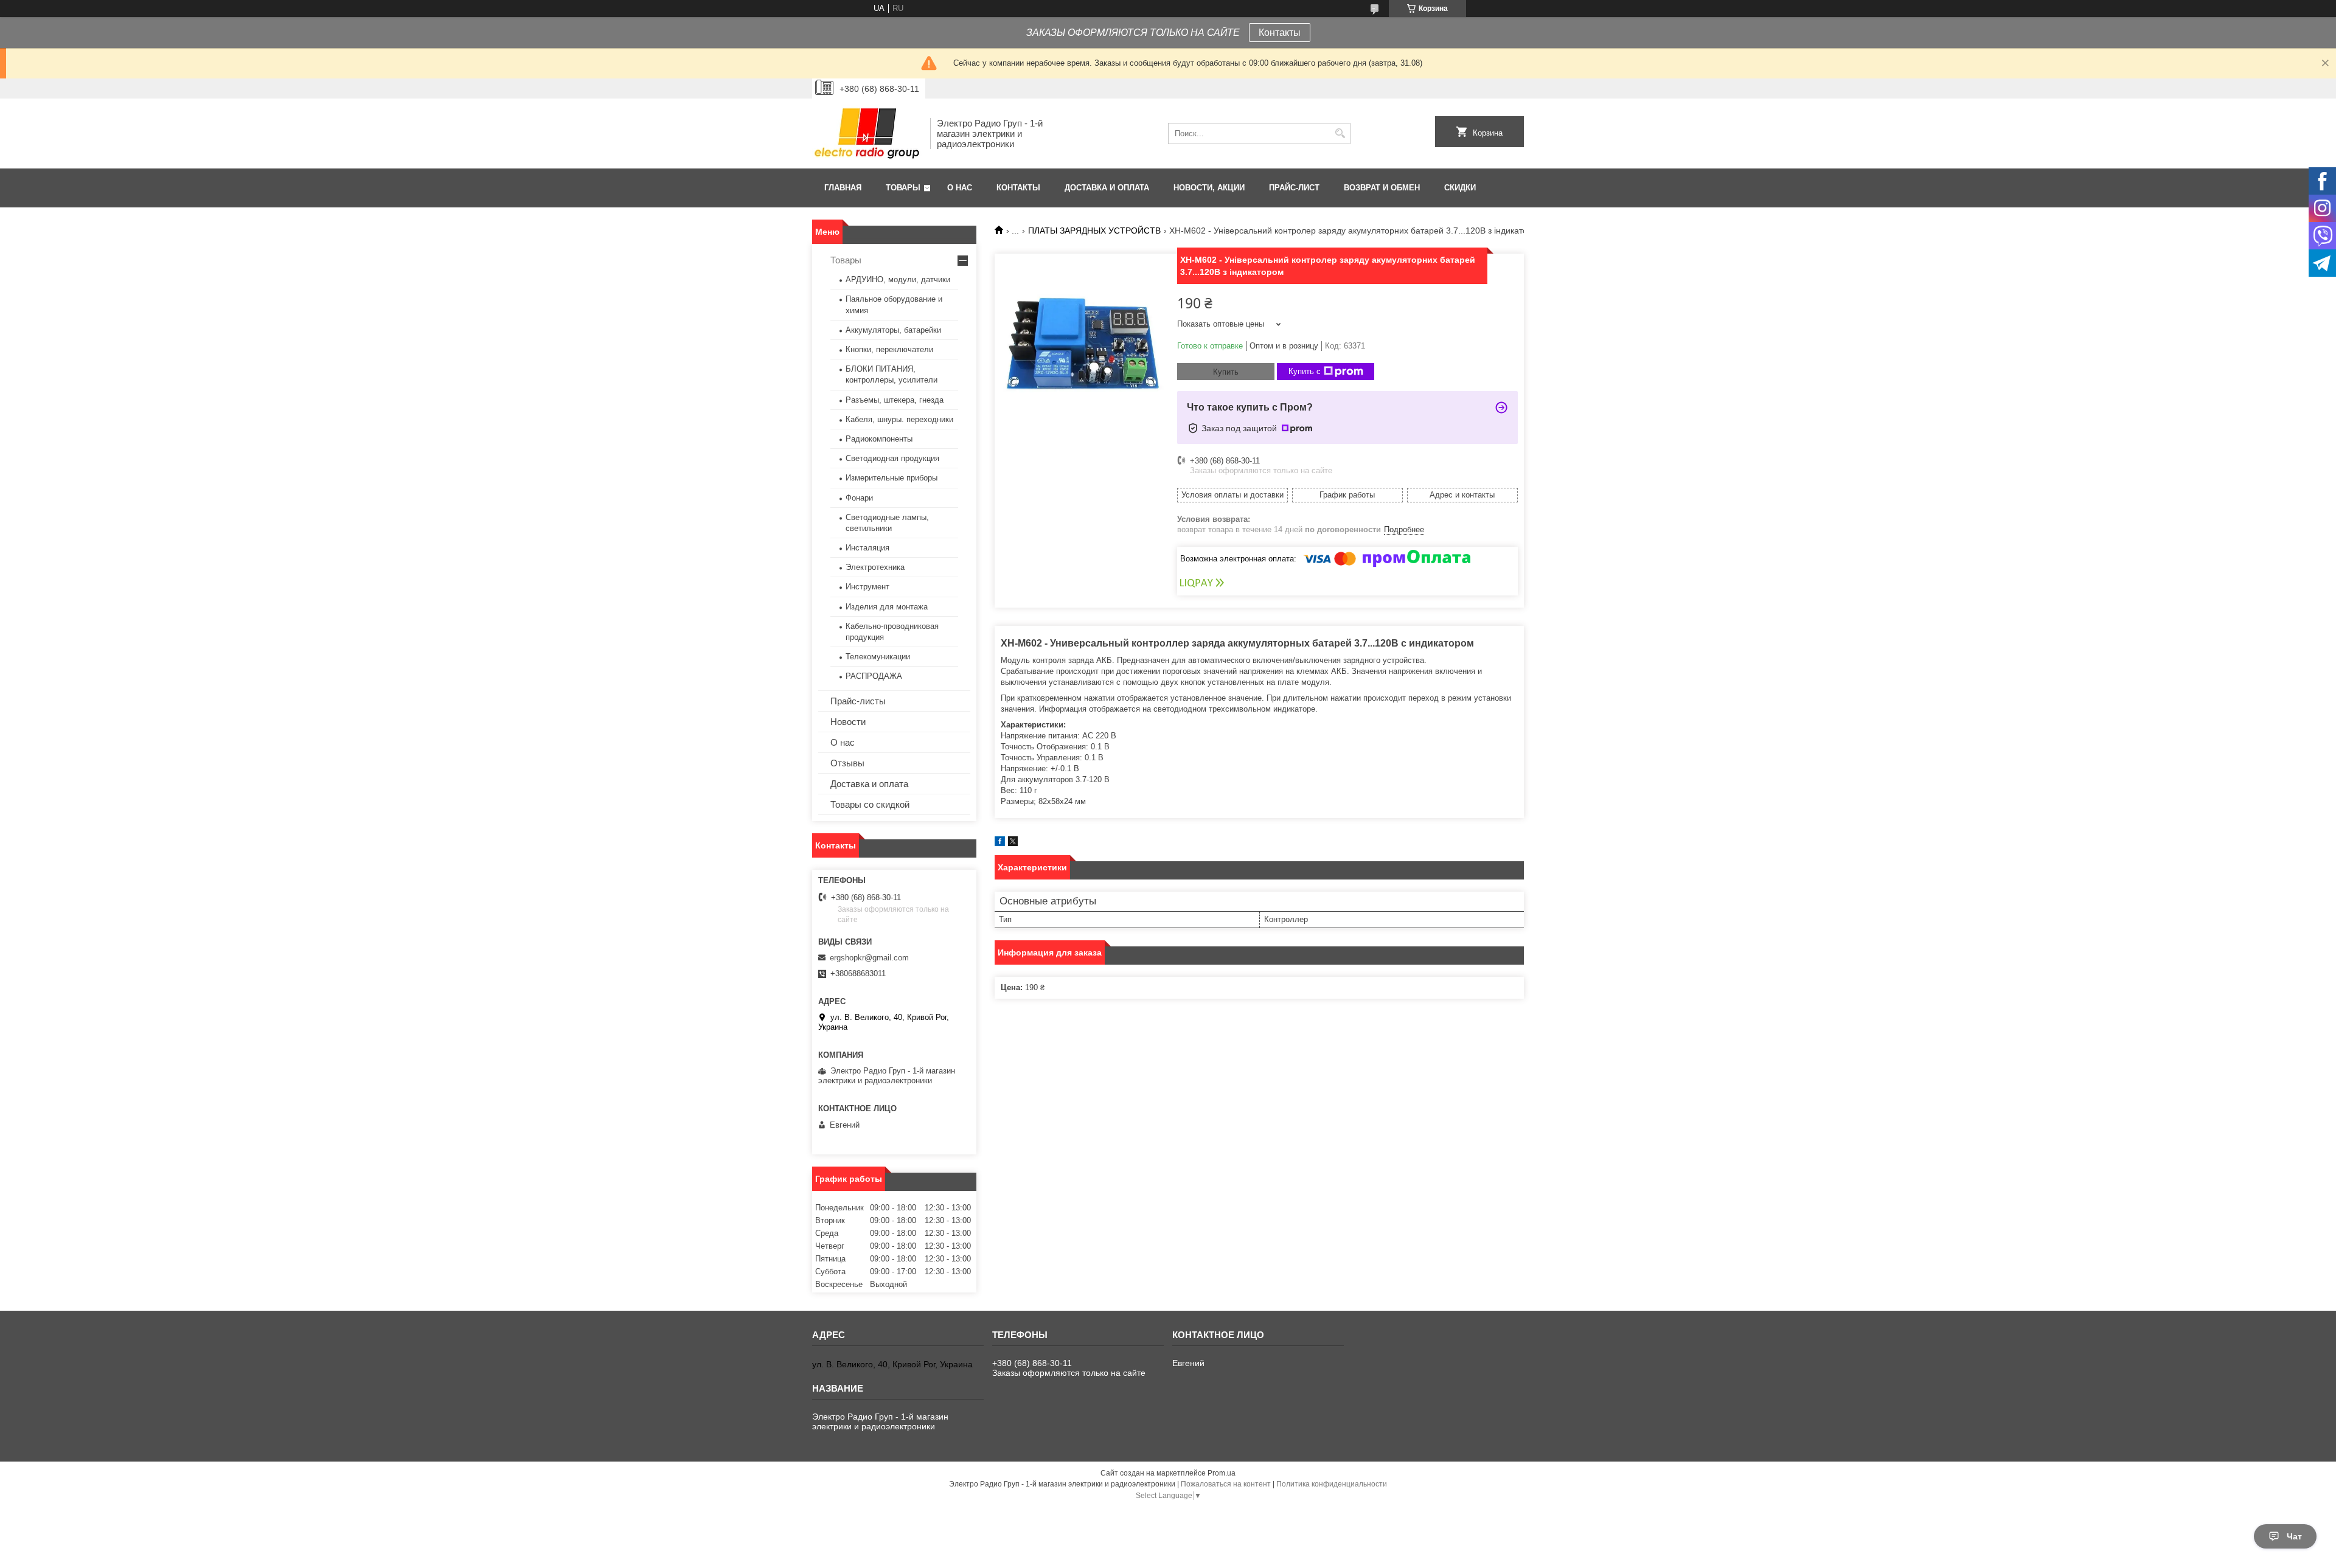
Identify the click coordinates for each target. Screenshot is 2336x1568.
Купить (1226, 372)
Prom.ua (1222, 1473)
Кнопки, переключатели (889, 349)
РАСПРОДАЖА (874, 676)
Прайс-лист (1294, 188)
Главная (843, 188)
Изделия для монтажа (887, 607)
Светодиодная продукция (892, 458)
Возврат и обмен (1382, 188)
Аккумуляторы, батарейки (893, 330)
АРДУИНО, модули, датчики (898, 279)
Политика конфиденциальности (1332, 1484)
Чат (2294, 1536)
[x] (1013, 843)
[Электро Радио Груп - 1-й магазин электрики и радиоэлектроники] (867, 134)
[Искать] (1340, 134)
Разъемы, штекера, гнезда (895, 400)
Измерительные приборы (892, 478)
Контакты (1280, 33)
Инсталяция (867, 548)
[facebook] (1000, 843)
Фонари (859, 498)
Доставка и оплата (1107, 188)
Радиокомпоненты (879, 439)
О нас (960, 188)
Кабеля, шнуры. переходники (899, 419)
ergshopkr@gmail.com (869, 958)
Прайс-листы (858, 701)
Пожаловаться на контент (1226, 1484)
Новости (848, 722)
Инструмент (867, 587)
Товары (903, 188)
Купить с (1305, 371)
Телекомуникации (878, 657)
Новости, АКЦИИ (1209, 188)
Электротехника (875, 567)
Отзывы (847, 763)
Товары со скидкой (870, 804)
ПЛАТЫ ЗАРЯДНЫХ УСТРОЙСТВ (1094, 231)
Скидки (1460, 188)
